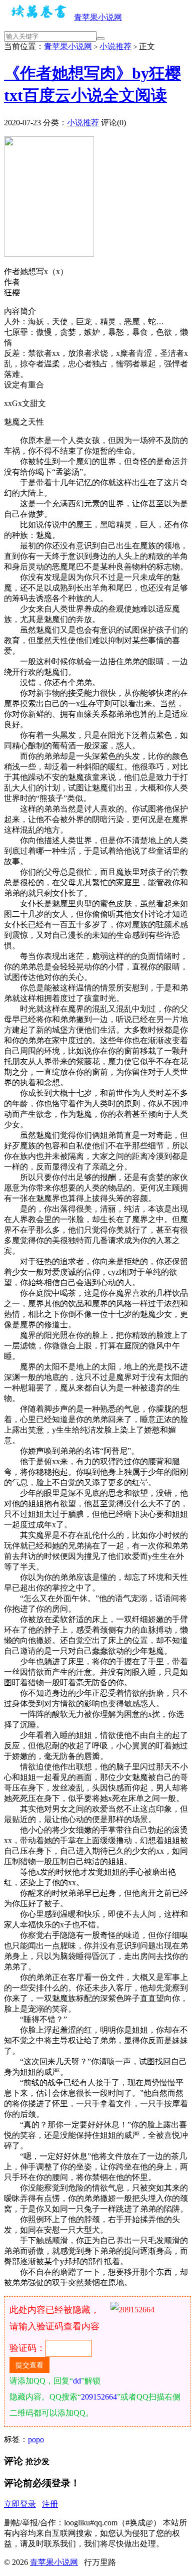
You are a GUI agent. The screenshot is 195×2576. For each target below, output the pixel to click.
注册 (50, 2504)
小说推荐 (115, 46)
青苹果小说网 (98, 17)
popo (36, 2439)
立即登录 (20, 2504)
